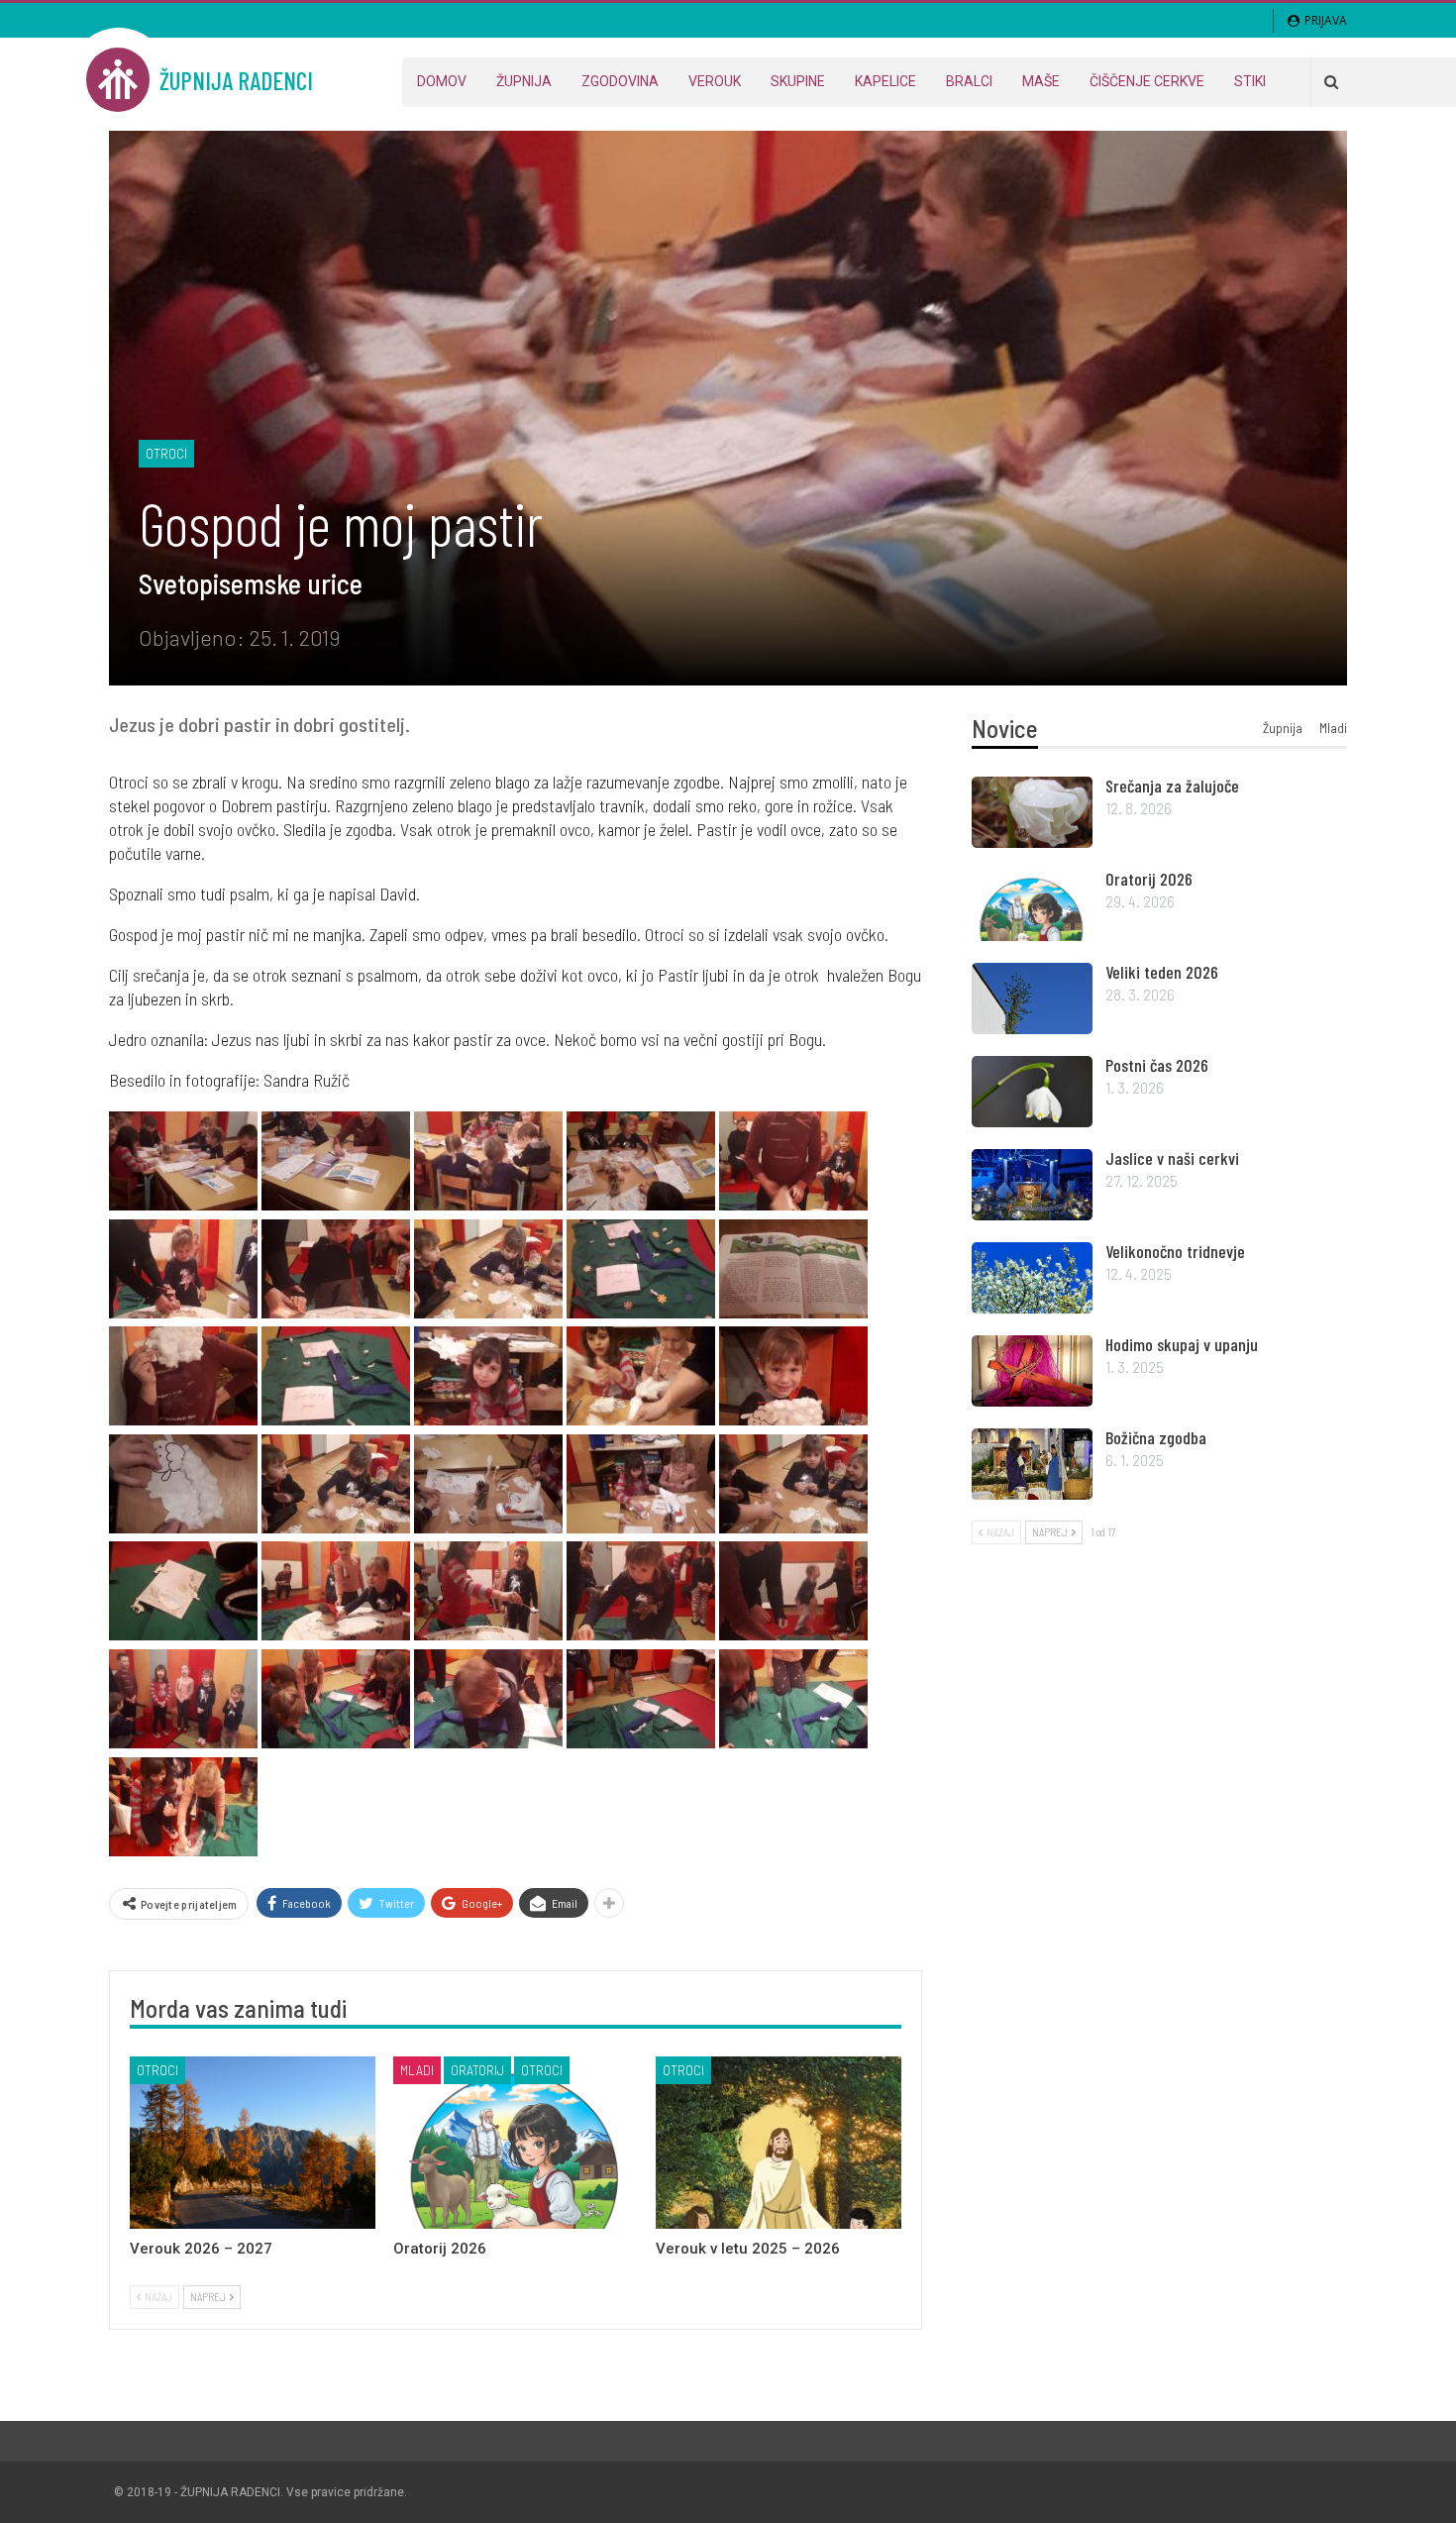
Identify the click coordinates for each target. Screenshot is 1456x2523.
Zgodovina (620, 81)
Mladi (417, 2070)
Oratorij (477, 2070)
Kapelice (885, 81)
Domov (442, 81)
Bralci (969, 81)
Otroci (166, 453)
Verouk (715, 81)
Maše (1041, 81)
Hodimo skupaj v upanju (1182, 1344)
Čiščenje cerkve (1147, 81)
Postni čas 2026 (1157, 1065)
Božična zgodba (1156, 1437)
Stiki (1250, 81)
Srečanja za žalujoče (1172, 786)
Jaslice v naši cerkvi (1172, 1158)
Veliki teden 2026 (1162, 972)
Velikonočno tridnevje (1175, 1251)
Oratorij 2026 (1149, 879)
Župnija (524, 81)
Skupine (798, 81)
